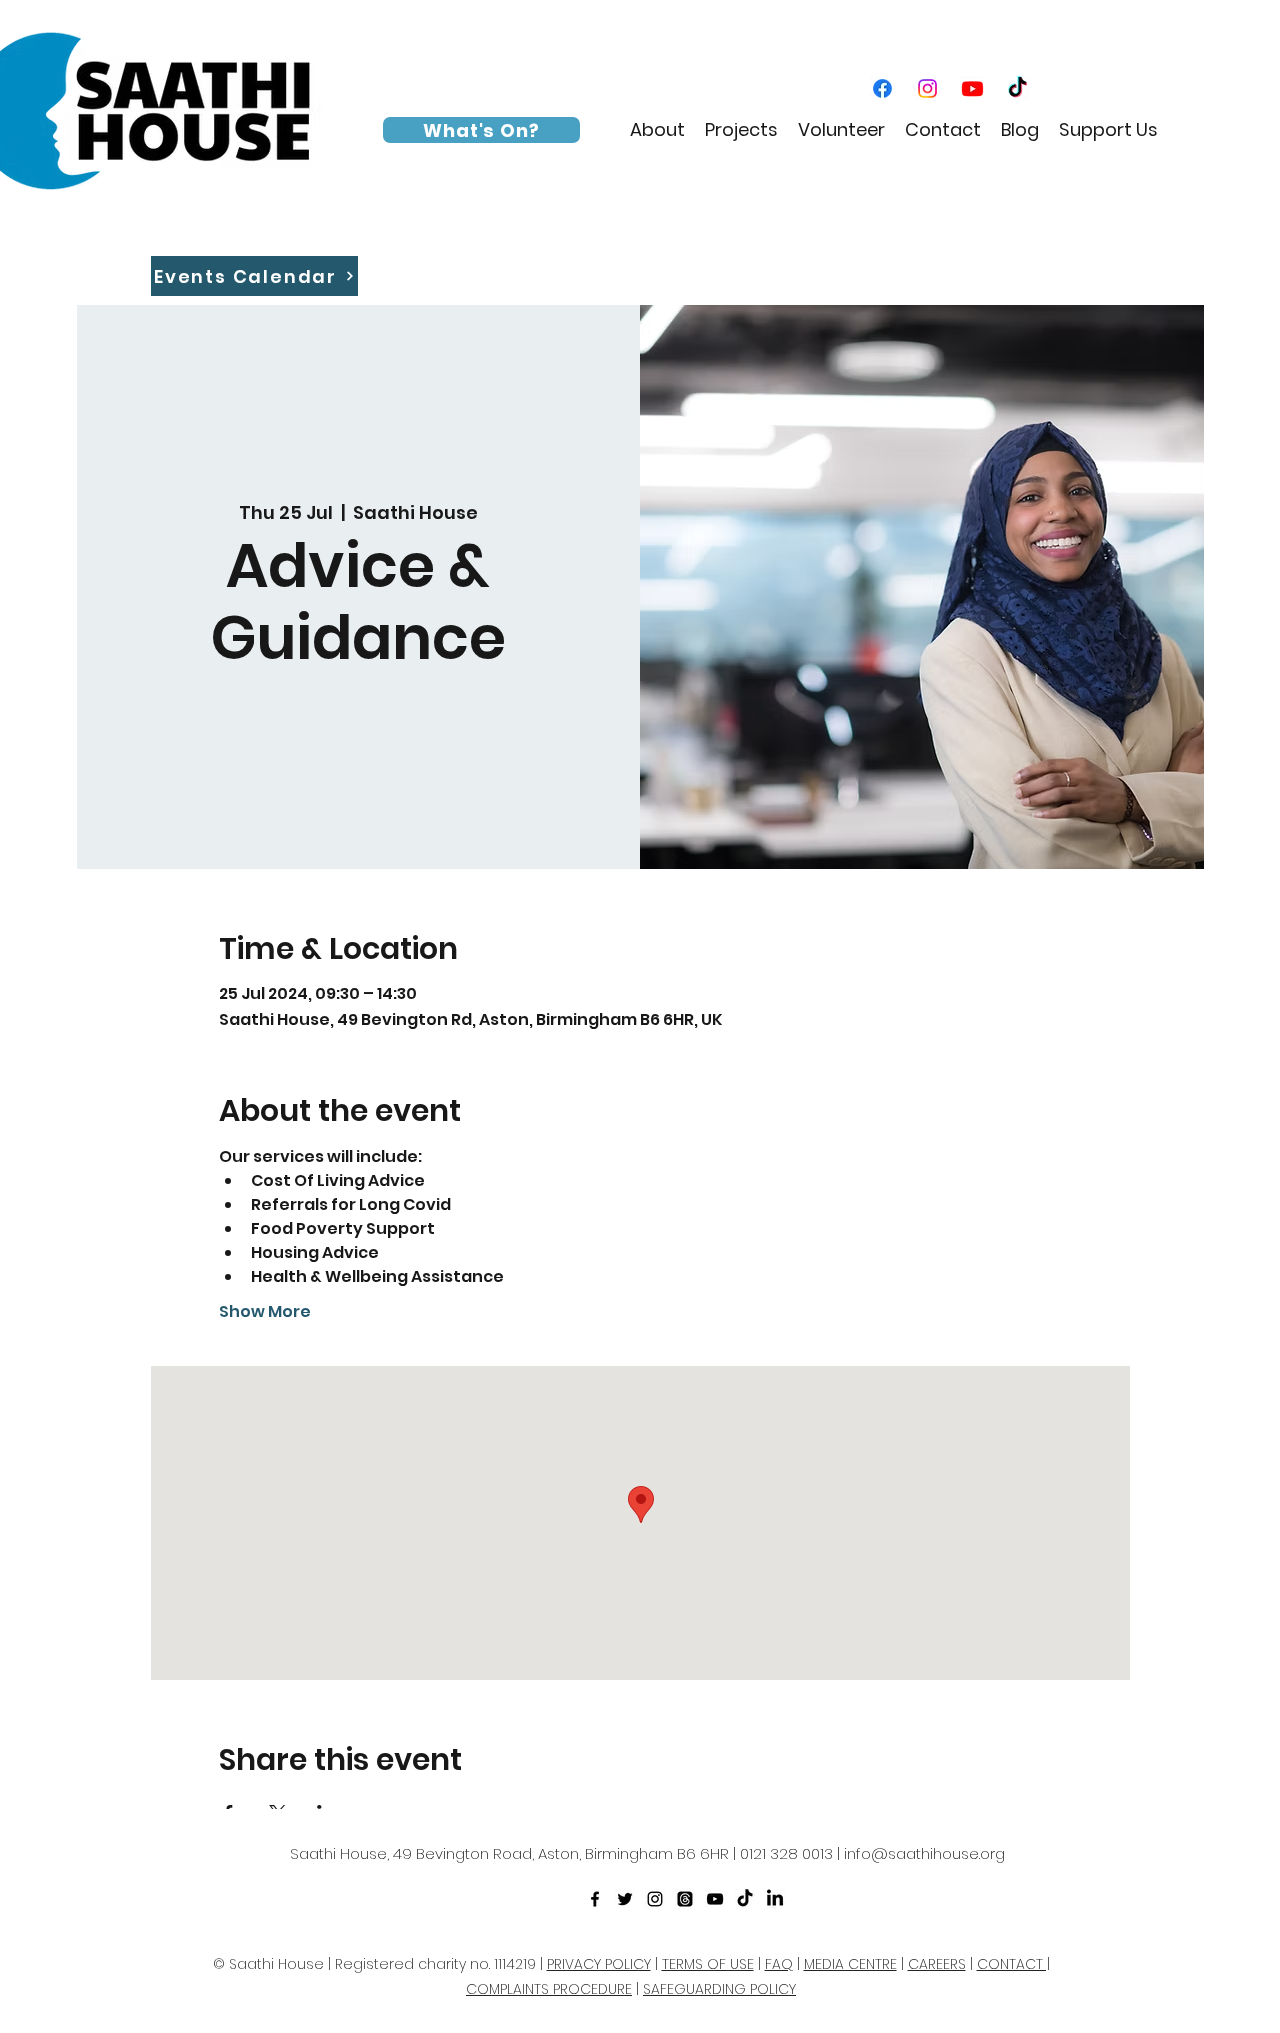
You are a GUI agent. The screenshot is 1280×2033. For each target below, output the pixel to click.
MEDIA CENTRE (850, 1964)
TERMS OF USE (708, 1964)
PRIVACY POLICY (599, 1964)
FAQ (779, 1964)
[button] (657, 130)
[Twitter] (625, 1899)
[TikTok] (1017, 88)
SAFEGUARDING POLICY (719, 1989)
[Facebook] (882, 88)
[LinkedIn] (775, 1899)
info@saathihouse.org (924, 1853)
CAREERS (937, 1964)
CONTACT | (1013, 1964)
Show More (265, 1312)
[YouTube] (972, 88)
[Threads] (685, 1899)
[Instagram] (927, 88)
